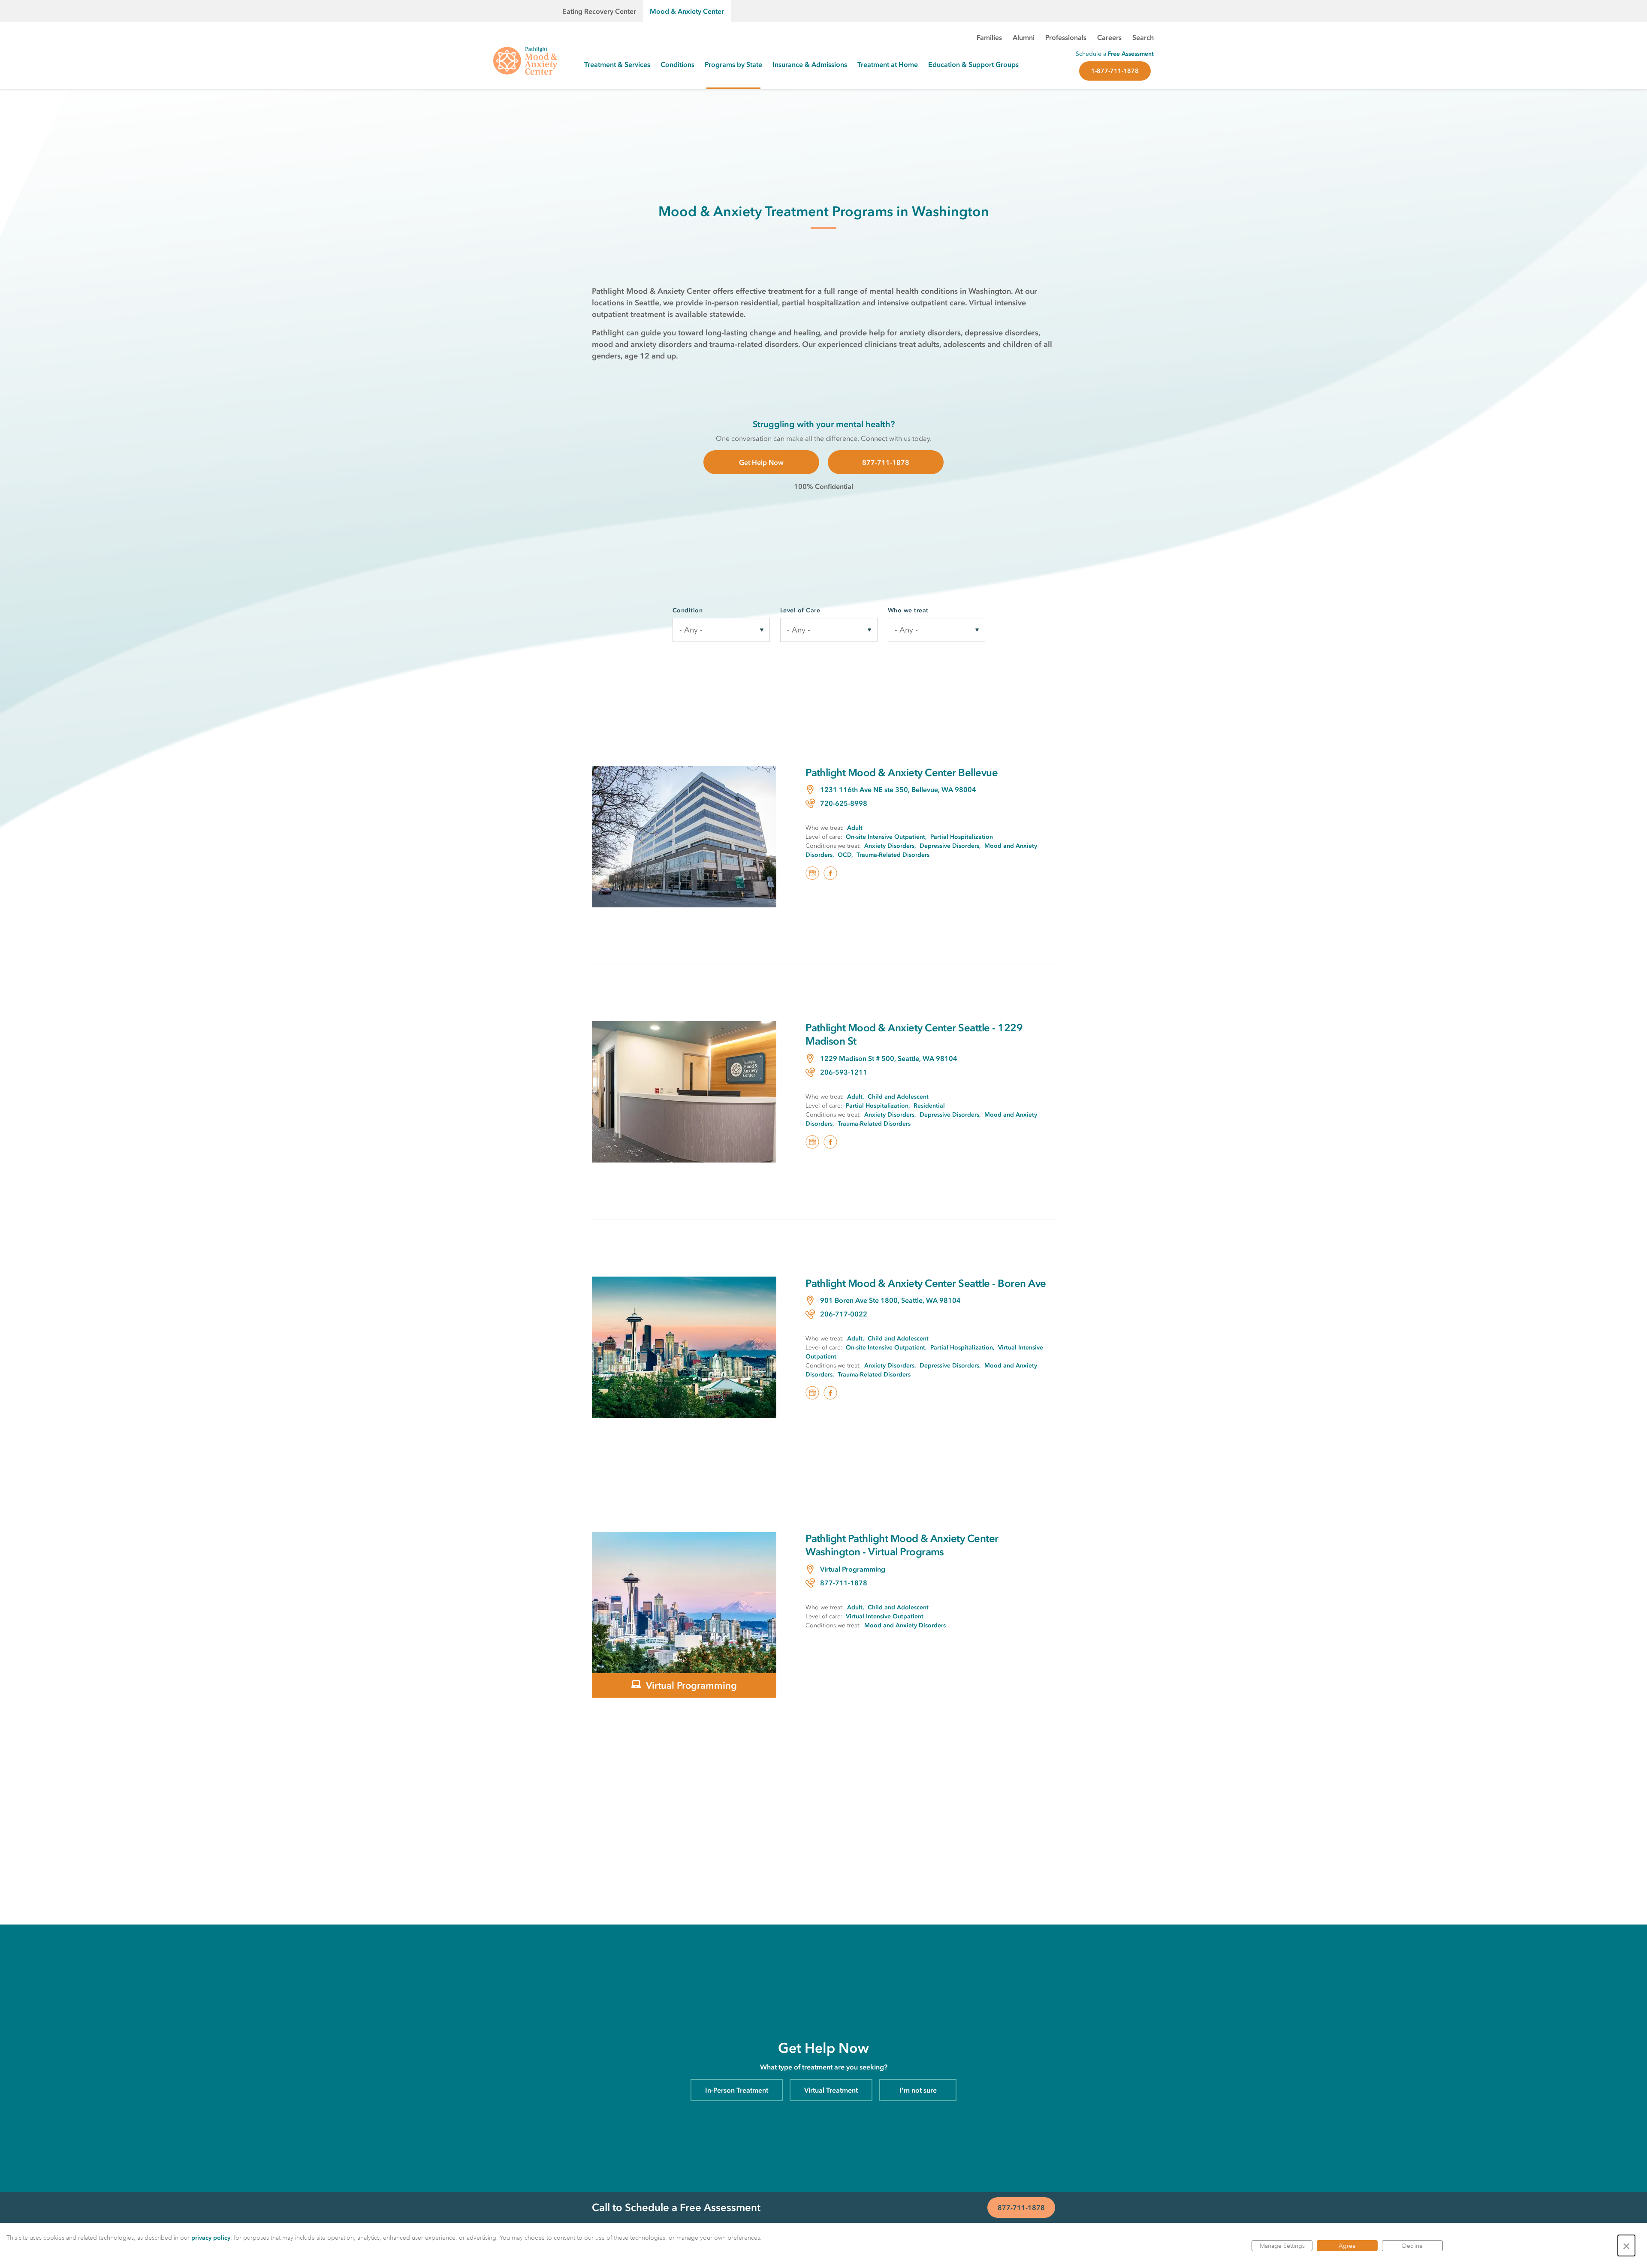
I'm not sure (918, 2090)
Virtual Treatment (831, 2090)
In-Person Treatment (737, 2090)
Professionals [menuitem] (1066, 37)
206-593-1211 (844, 1072)
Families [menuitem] (989, 37)
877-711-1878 (886, 462)
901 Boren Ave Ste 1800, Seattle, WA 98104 (890, 1300)
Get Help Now (761, 462)
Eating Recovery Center (599, 11)
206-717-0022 (844, 1314)
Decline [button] (1412, 2246)
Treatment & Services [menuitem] (617, 64)
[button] (1626, 2245)
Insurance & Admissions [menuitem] (810, 64)
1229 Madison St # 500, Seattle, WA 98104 (889, 1058)
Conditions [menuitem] (677, 64)
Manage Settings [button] (1282, 2246)
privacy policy (211, 2238)
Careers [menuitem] (1109, 37)
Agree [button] (1347, 2246)
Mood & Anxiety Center (687, 11)
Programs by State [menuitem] (733, 64)
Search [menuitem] (1143, 37)
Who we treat (908, 610)
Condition (688, 610)
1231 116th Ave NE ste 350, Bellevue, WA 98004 (898, 789)
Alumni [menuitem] (1024, 37)
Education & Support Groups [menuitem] (973, 64)
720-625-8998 (844, 803)
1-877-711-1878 (1115, 71)
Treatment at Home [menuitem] (888, 64)
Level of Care (800, 610)
